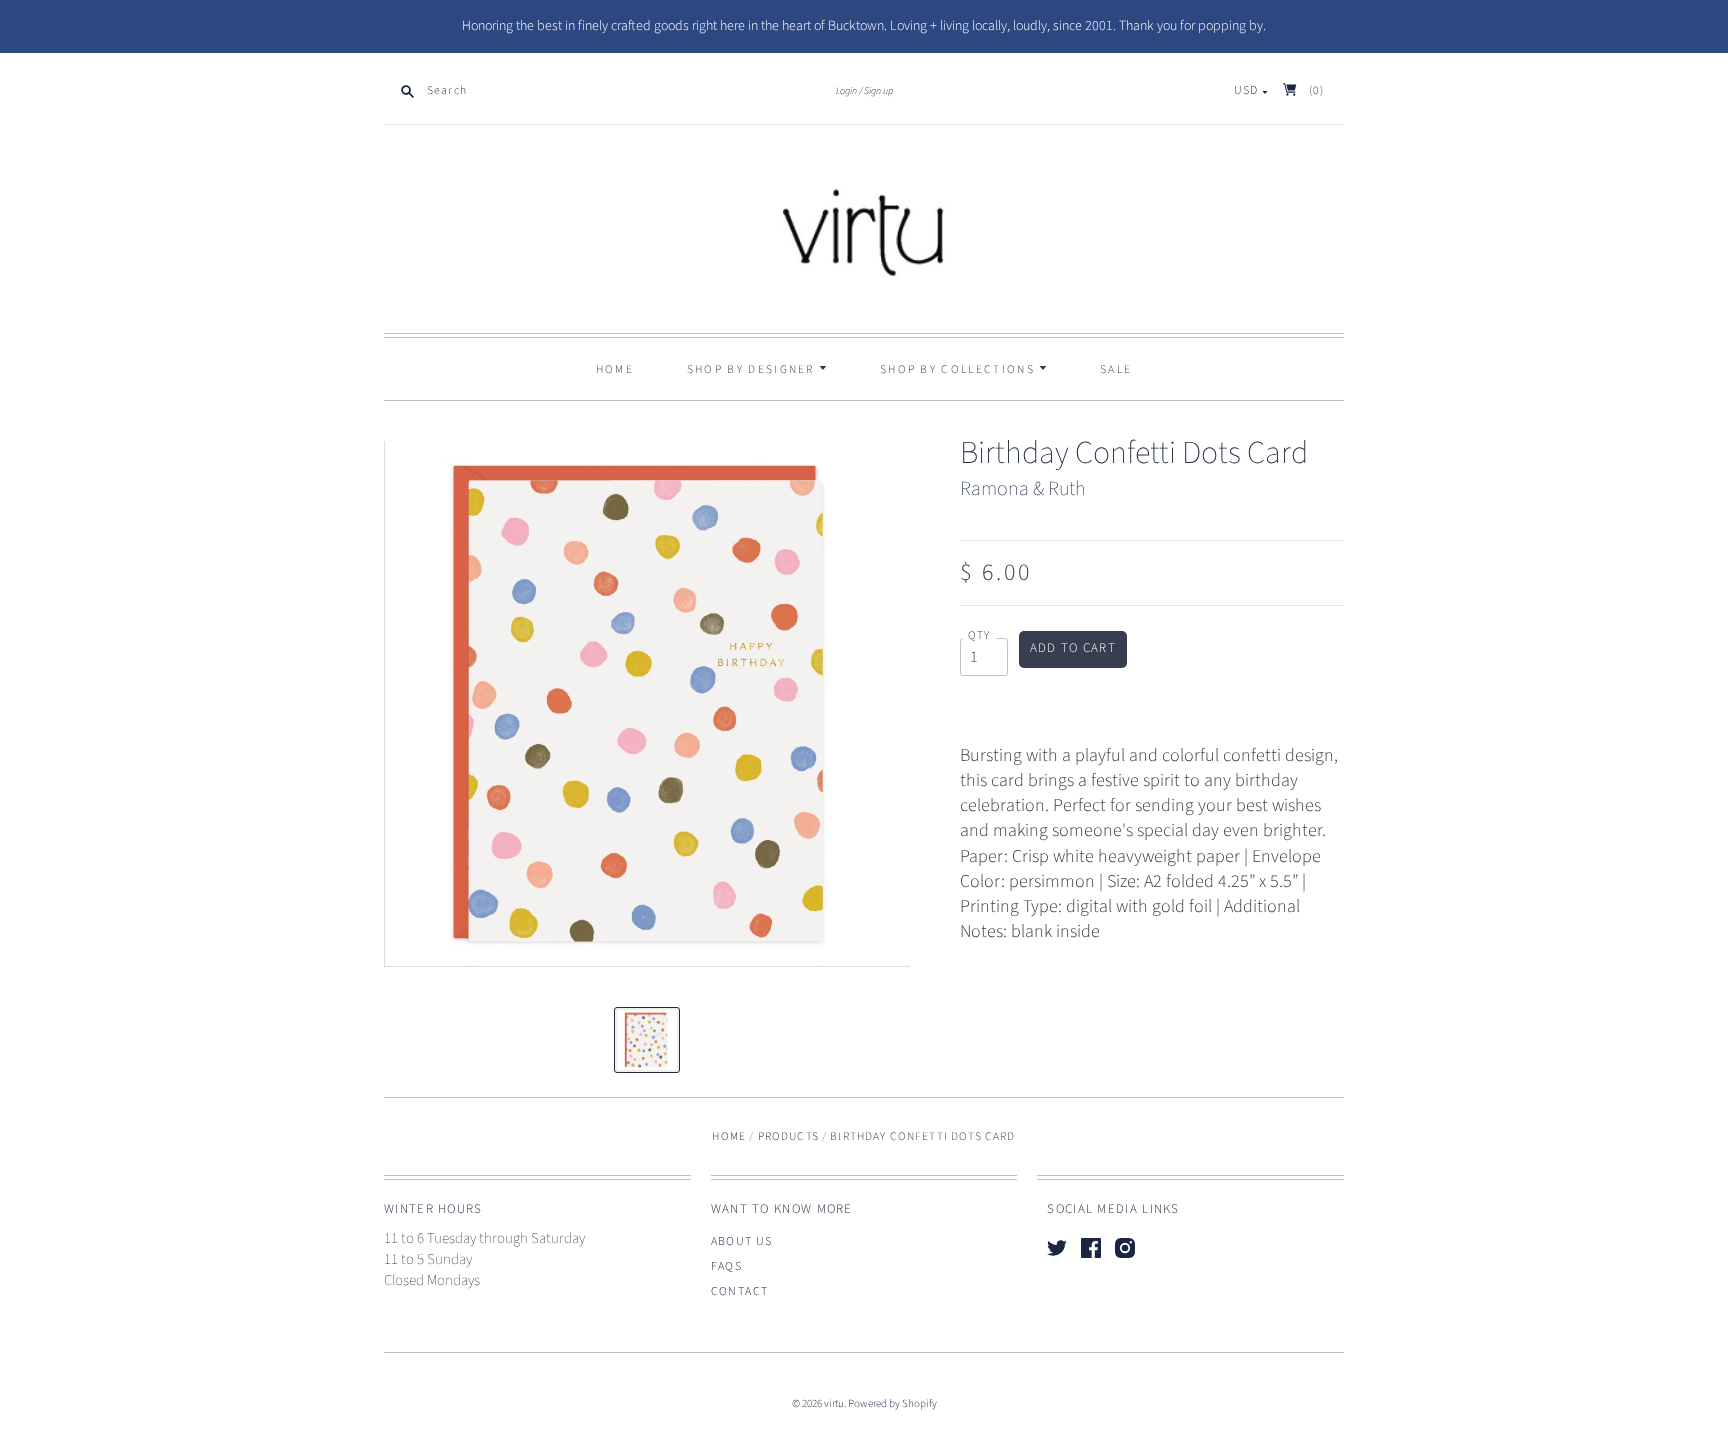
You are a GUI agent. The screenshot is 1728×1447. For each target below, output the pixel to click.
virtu (834, 1403)
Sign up (878, 91)
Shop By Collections (959, 369)
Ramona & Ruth (1022, 489)
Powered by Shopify (892, 1403)
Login (846, 91)
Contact (740, 1291)
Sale (1116, 369)
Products (788, 1136)
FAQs (727, 1266)
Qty (979, 636)
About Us (742, 1241)
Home (615, 369)
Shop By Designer (753, 369)
